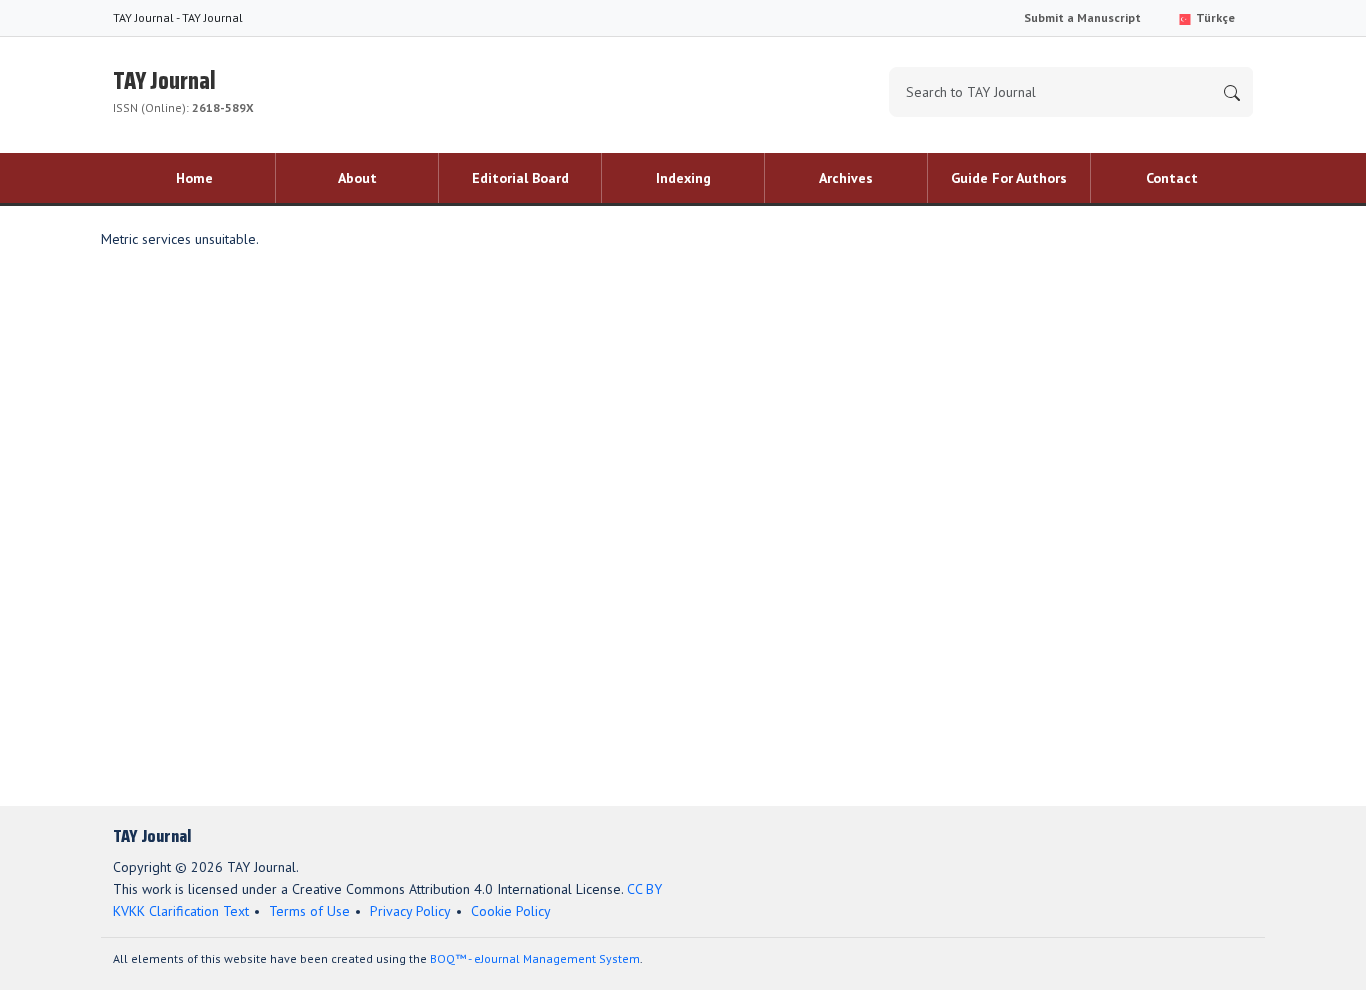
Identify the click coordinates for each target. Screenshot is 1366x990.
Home (194, 178)
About (357, 178)
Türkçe (1214, 17)
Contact (1172, 178)
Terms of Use (309, 911)
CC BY (644, 889)
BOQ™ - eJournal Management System (535, 958)
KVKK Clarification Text (181, 911)
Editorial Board (520, 178)
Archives (846, 178)
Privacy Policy (410, 911)
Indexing (683, 178)
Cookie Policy (511, 911)
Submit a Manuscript (1082, 17)
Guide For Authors (1009, 178)
